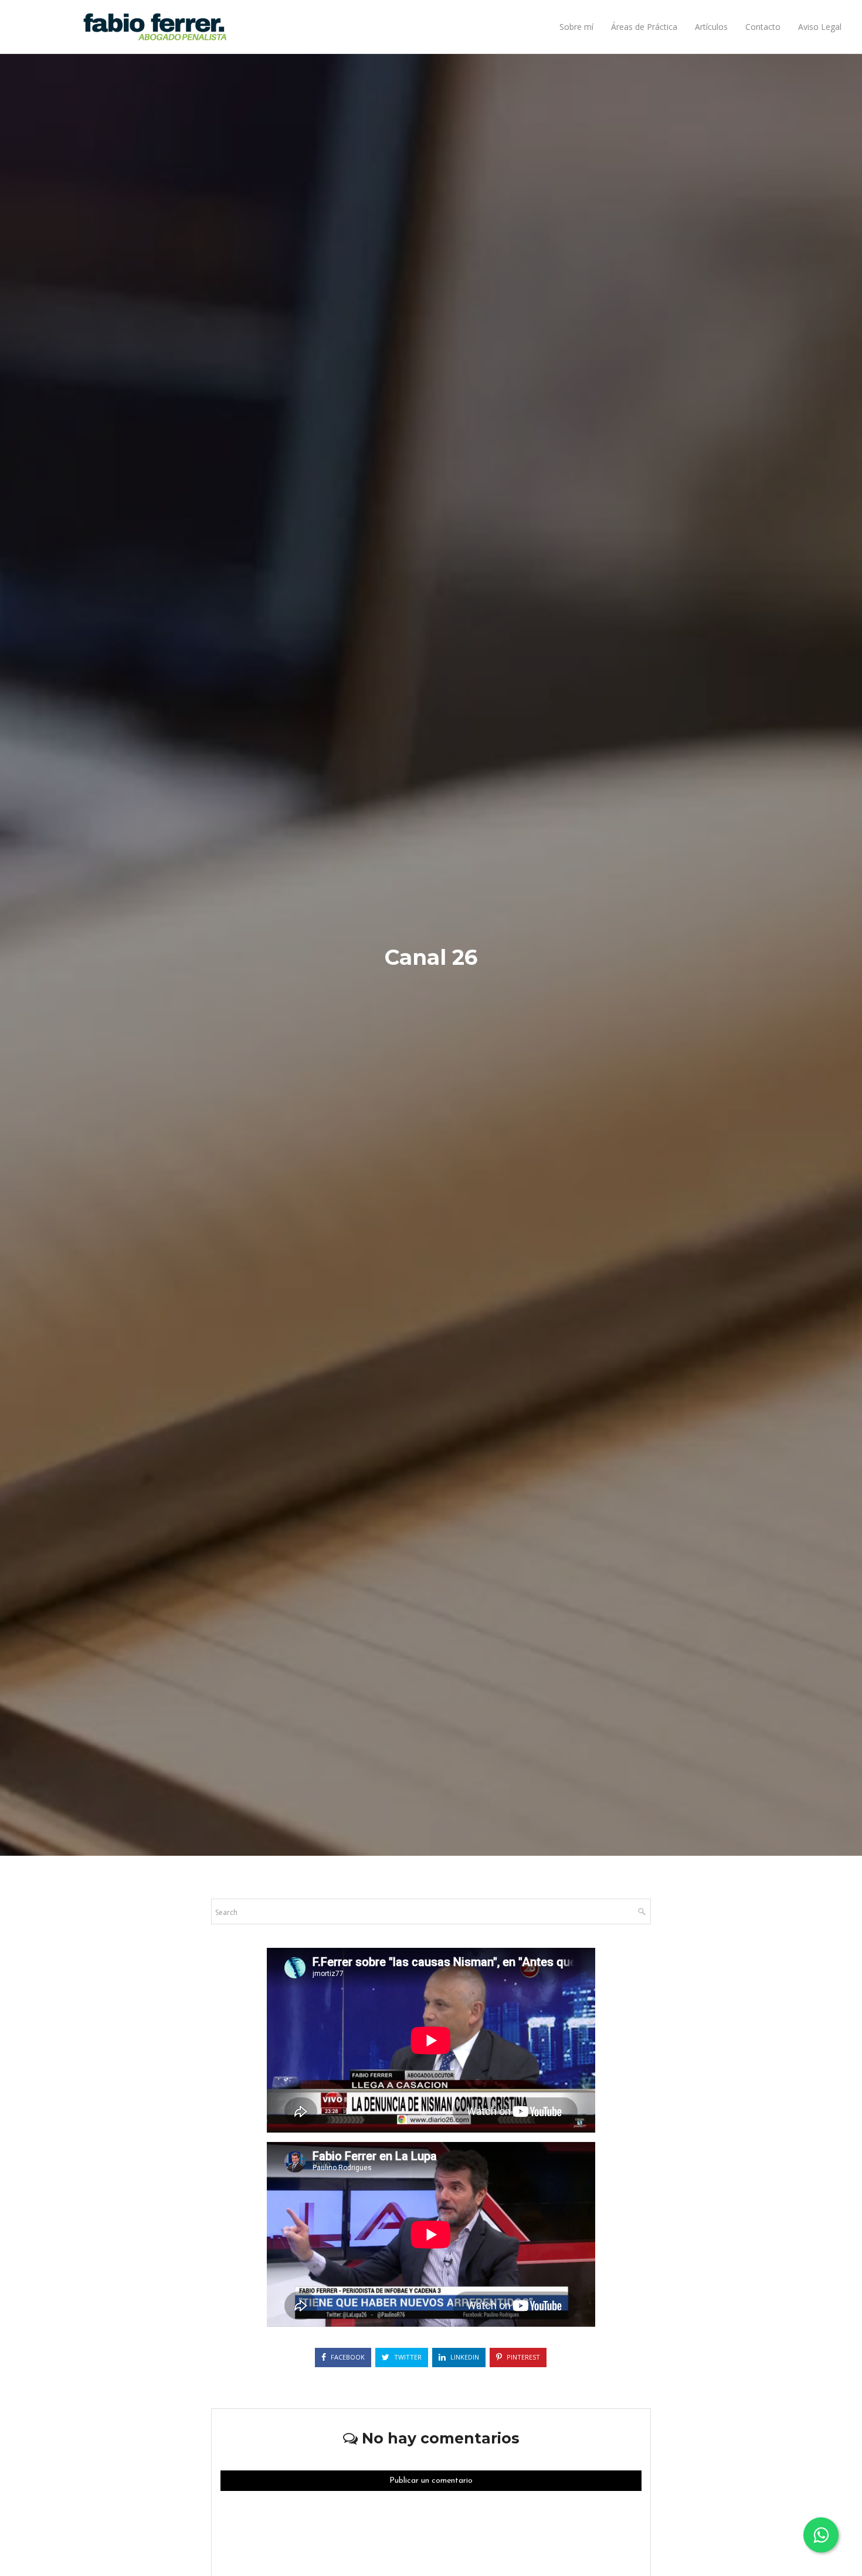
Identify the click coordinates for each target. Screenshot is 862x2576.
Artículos (711, 27)
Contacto (763, 27)
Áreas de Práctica (644, 27)
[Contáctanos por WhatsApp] (821, 2535)
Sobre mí (576, 27)
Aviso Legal (820, 27)
